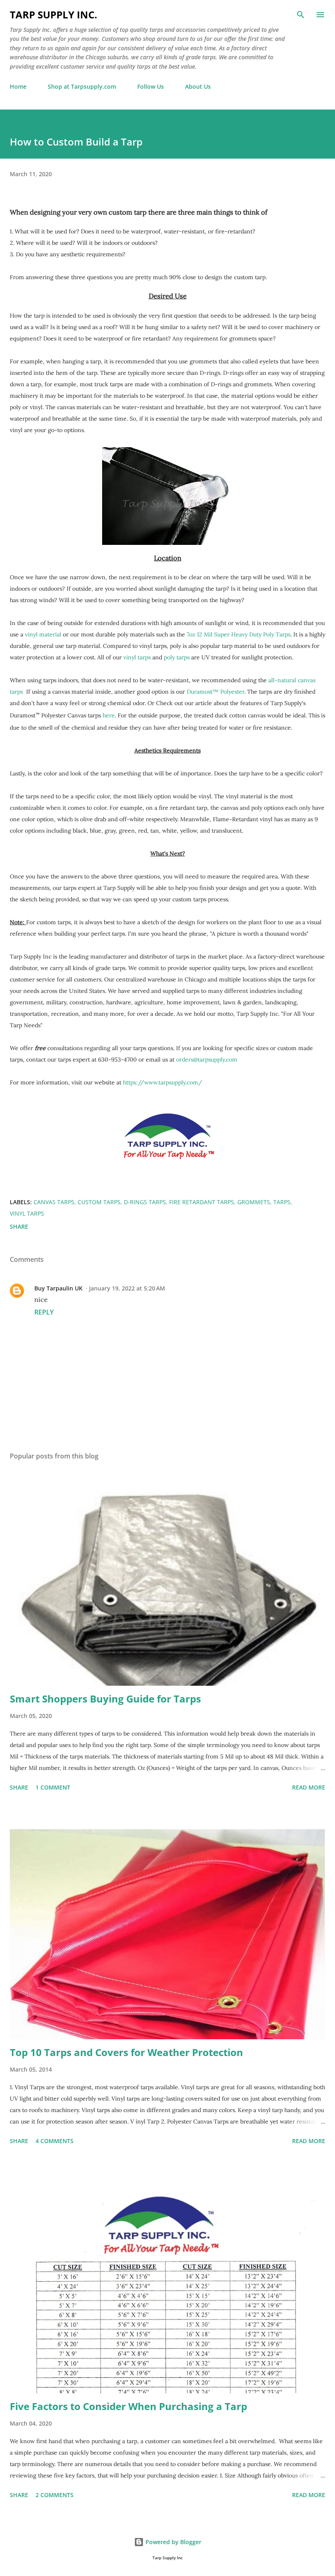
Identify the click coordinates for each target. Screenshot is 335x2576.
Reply (44, 1312)
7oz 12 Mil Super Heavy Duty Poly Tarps (239, 634)
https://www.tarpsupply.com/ (163, 1082)
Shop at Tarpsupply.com (82, 86)
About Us (198, 86)
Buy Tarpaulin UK (58, 1288)
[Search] (301, 15)
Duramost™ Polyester (216, 692)
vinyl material (43, 634)
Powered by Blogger (173, 2542)
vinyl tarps (137, 657)
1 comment (53, 1787)
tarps (282, 1202)
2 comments (55, 2495)
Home (18, 86)
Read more (309, 1787)
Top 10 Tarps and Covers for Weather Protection (126, 2052)
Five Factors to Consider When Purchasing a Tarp (128, 2406)
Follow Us (151, 86)
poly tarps (178, 657)
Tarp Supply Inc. (54, 15)
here (109, 715)
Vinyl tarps (27, 1213)
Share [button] (19, 1226)
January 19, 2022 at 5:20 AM (127, 1288)
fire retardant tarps (202, 1202)
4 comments (55, 2141)
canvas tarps (54, 1202)
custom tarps (99, 1202)
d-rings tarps (145, 1202)
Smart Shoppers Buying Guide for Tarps (105, 1699)
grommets (254, 1202)
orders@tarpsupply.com (207, 1060)
